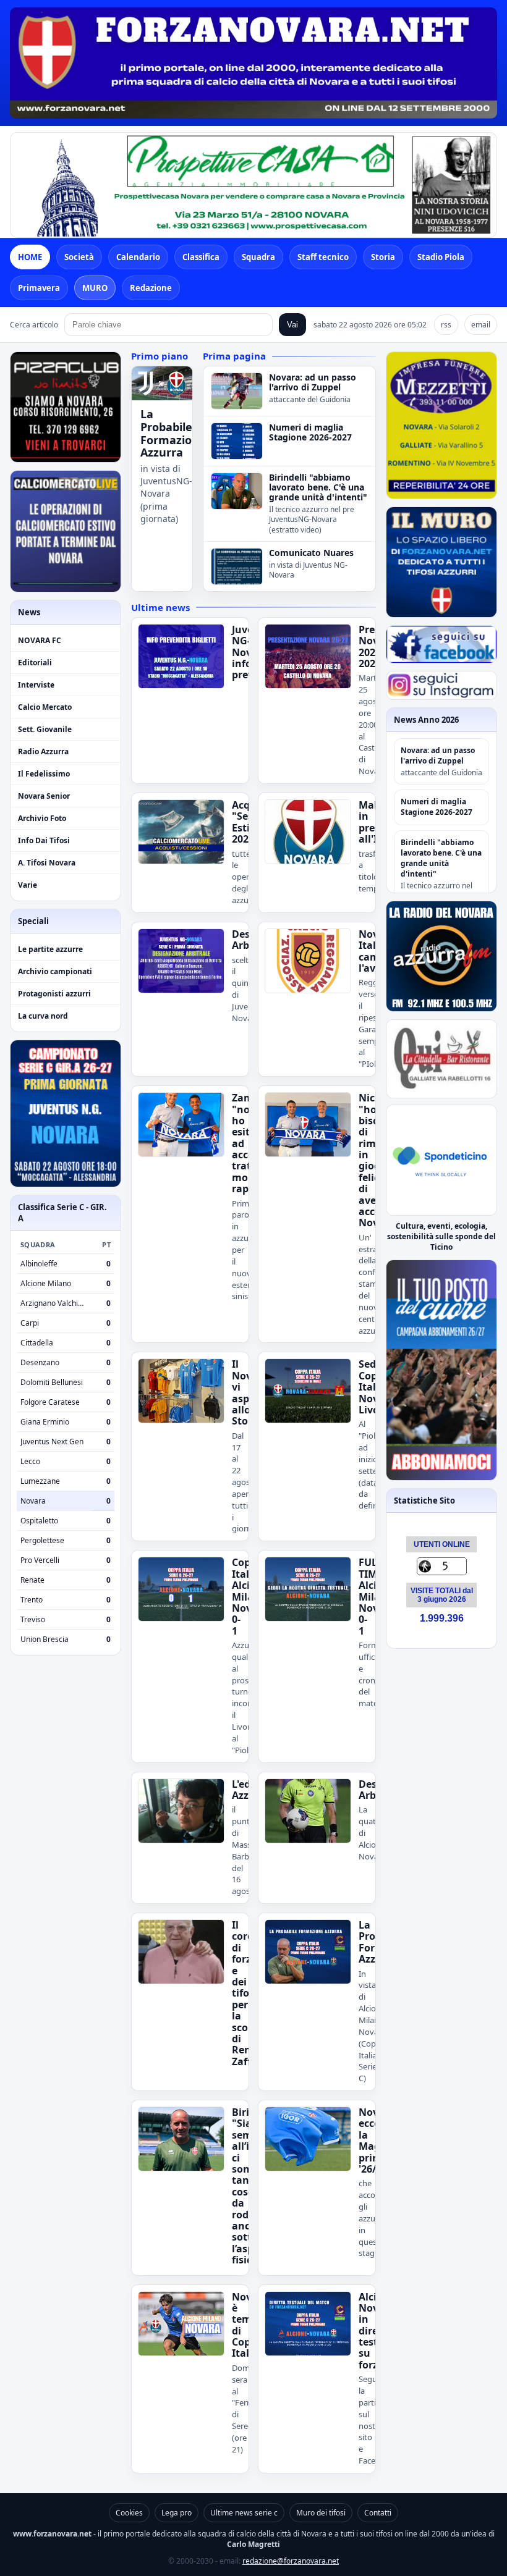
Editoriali (35, 663)
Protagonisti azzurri (54, 994)
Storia (383, 257)
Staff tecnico (323, 257)
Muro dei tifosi (321, 2513)
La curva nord (43, 1016)
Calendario (138, 257)
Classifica (201, 257)
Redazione (151, 288)
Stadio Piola (441, 257)
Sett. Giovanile (45, 729)
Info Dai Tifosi (44, 840)
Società (79, 257)
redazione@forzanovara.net (291, 2561)
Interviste (36, 685)
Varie (28, 885)
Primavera (39, 288)
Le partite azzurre (50, 949)
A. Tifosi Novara (47, 863)
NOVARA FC (40, 640)
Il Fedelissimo (44, 774)
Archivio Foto (42, 818)
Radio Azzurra (43, 751)
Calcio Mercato (45, 707)
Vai (292, 325)
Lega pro (177, 2513)
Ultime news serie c (244, 2513)
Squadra (258, 257)
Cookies (129, 2513)
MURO (95, 288)
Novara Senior (44, 796)
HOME (30, 257)
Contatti (378, 2513)
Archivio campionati (55, 971)
